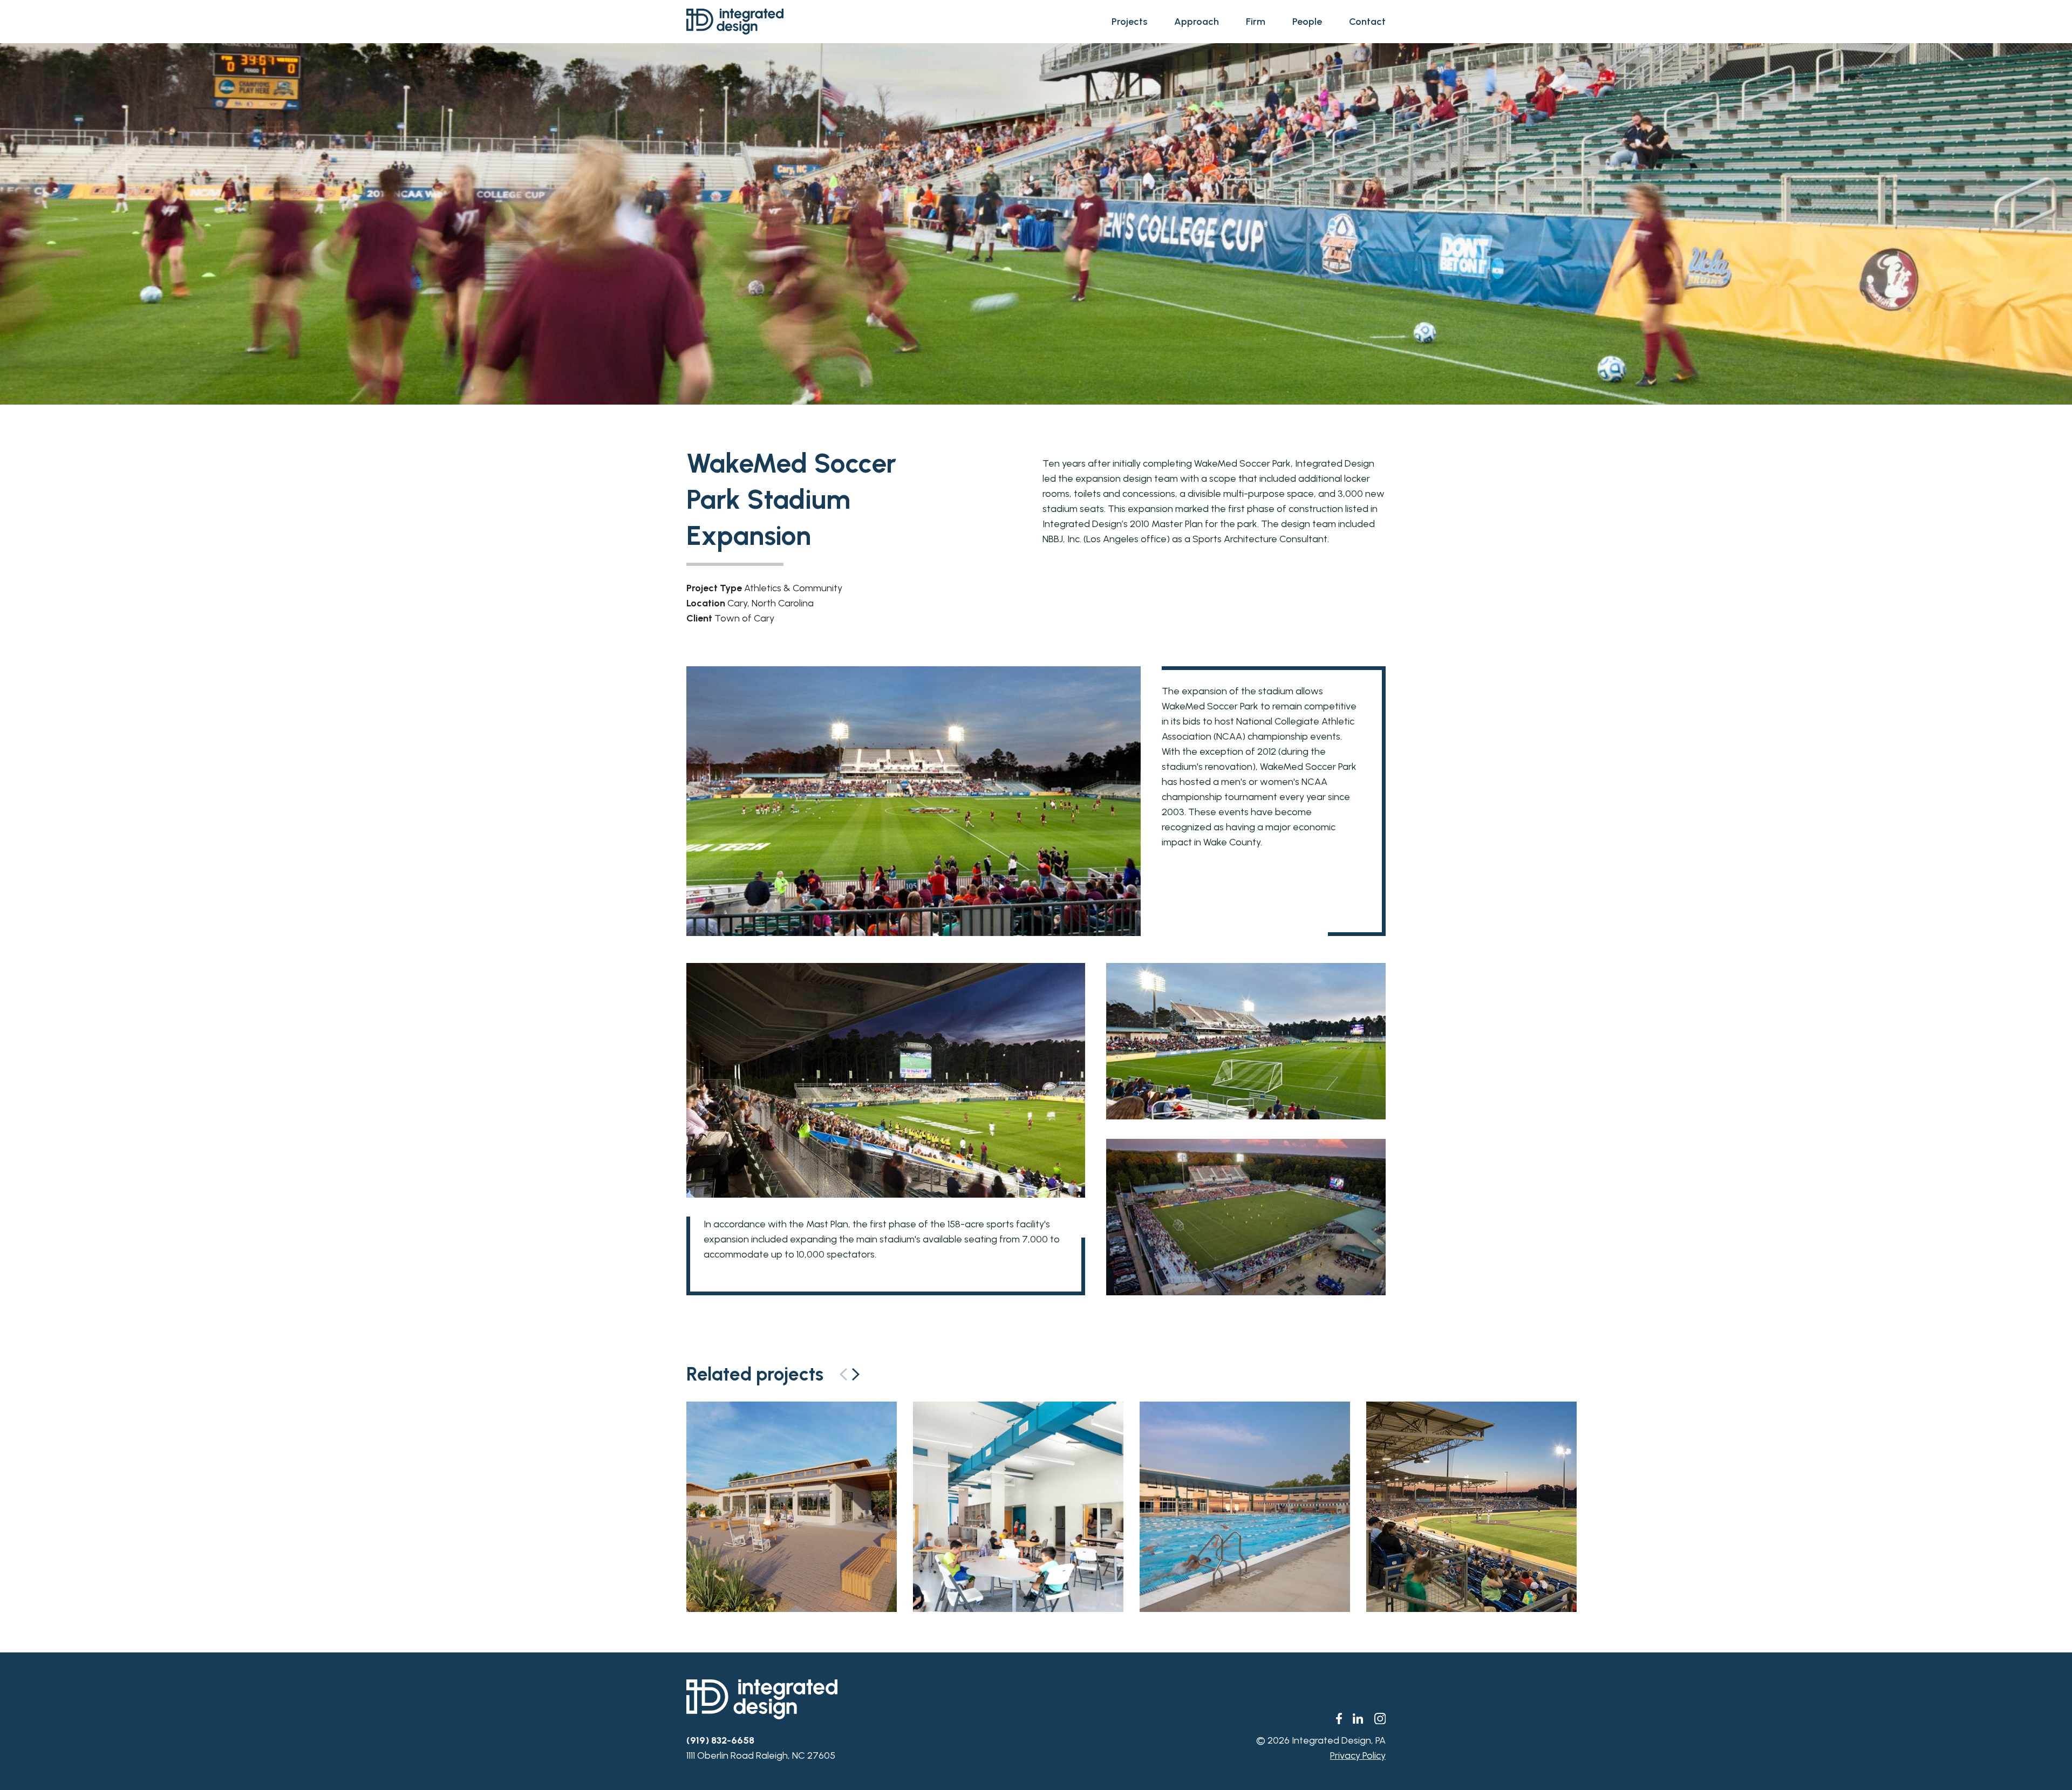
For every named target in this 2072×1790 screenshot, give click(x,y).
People (1307, 22)
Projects (1129, 22)
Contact (1367, 22)
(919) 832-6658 (720, 1740)
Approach (1197, 22)
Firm (1256, 22)
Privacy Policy (1358, 1755)
